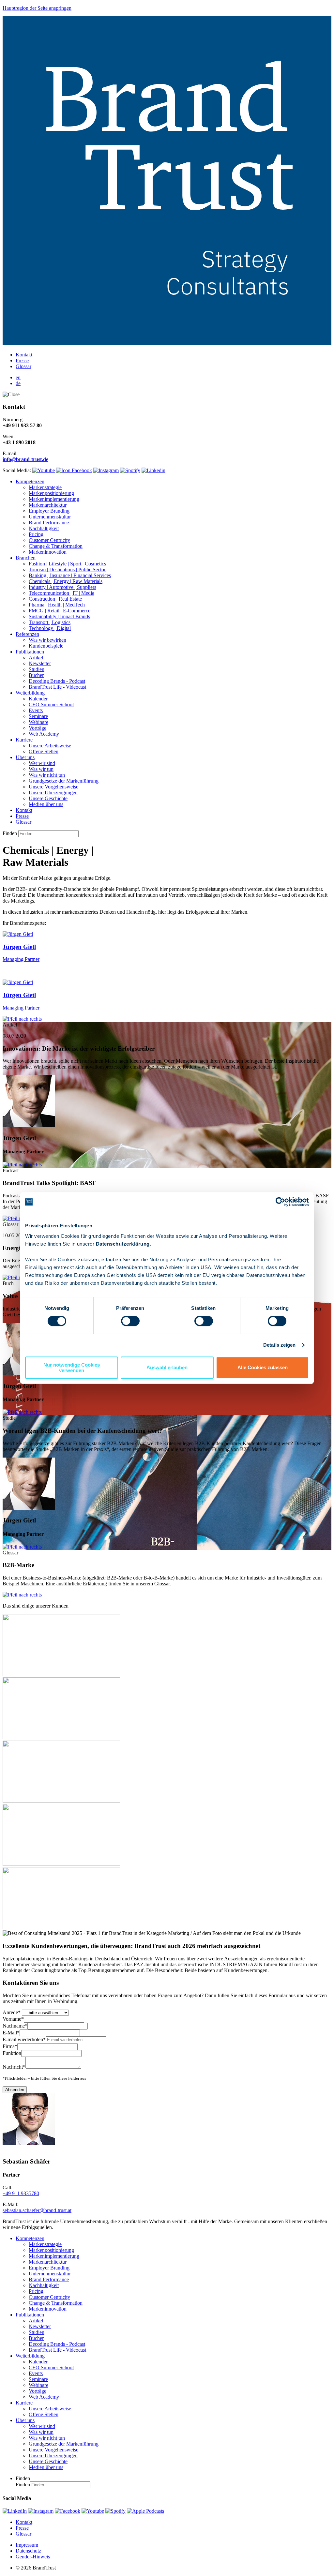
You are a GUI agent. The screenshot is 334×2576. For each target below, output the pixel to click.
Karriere (24, 740)
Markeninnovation (48, 552)
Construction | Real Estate (55, 599)
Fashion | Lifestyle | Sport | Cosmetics (67, 564)
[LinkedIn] (15, 2511)
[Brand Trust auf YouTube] (44, 470)
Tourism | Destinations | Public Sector (67, 569)
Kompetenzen (30, 481)
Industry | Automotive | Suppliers (62, 587)
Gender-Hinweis (33, 2557)
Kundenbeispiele (46, 646)
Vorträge (38, 728)
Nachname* (15, 2026)
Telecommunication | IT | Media (61, 593)
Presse (22, 360)
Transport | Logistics (50, 622)
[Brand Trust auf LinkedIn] (153, 470)
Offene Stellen (44, 751)
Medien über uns (46, 804)
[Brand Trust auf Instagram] (106, 470)
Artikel (36, 658)
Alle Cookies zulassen (263, 1367)
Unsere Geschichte (48, 798)
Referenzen (27, 634)
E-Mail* (11, 2033)
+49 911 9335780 (21, 2193)
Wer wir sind (42, 763)
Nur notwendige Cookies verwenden (72, 1368)
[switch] (130, 1321)
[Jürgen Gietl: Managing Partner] (29, 1125)
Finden (10, 833)
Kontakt (24, 355)
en (18, 377)
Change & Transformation (56, 546)
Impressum (27, 2545)
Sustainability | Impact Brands (59, 616)
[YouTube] (93, 2511)
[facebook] (68, 2511)
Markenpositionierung (51, 493)
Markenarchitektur (48, 505)
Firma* (10, 2046)
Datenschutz (28, 2551)
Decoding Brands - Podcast (57, 681)
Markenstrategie (45, 487)
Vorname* (13, 2019)
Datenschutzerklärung (123, 1244)
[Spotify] (115, 2511)
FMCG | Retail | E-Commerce (60, 611)
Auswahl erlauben (167, 1367)
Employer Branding (49, 511)
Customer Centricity (49, 540)
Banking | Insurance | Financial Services (70, 575)
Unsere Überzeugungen (53, 793)
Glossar (23, 366)
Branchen (26, 558)
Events (36, 710)
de (18, 383)
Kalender (38, 699)
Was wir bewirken (47, 640)
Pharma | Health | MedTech (57, 605)
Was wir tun (41, 769)
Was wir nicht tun (47, 775)
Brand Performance (49, 523)
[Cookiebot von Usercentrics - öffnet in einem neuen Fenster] (280, 1202)
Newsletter (40, 663)
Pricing (36, 534)
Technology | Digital (50, 628)
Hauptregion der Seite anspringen (37, 8)
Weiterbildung (30, 693)
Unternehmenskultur (50, 517)
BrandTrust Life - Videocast (57, 687)
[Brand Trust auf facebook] (74, 470)
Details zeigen (279, 1345)
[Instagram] (41, 2511)
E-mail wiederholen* (24, 2039)
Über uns (25, 757)
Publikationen (30, 652)
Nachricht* (14, 2067)
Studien (37, 669)
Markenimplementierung (54, 499)
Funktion (12, 2053)
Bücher (36, 675)
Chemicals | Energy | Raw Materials (66, 581)
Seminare (38, 716)
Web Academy (44, 734)
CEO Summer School (51, 704)
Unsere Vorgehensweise (53, 787)
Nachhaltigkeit (44, 528)
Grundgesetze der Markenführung (64, 781)
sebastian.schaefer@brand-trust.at (37, 2210)
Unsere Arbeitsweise (50, 746)
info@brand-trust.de (25, 459)
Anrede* (12, 2012)
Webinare (38, 722)
